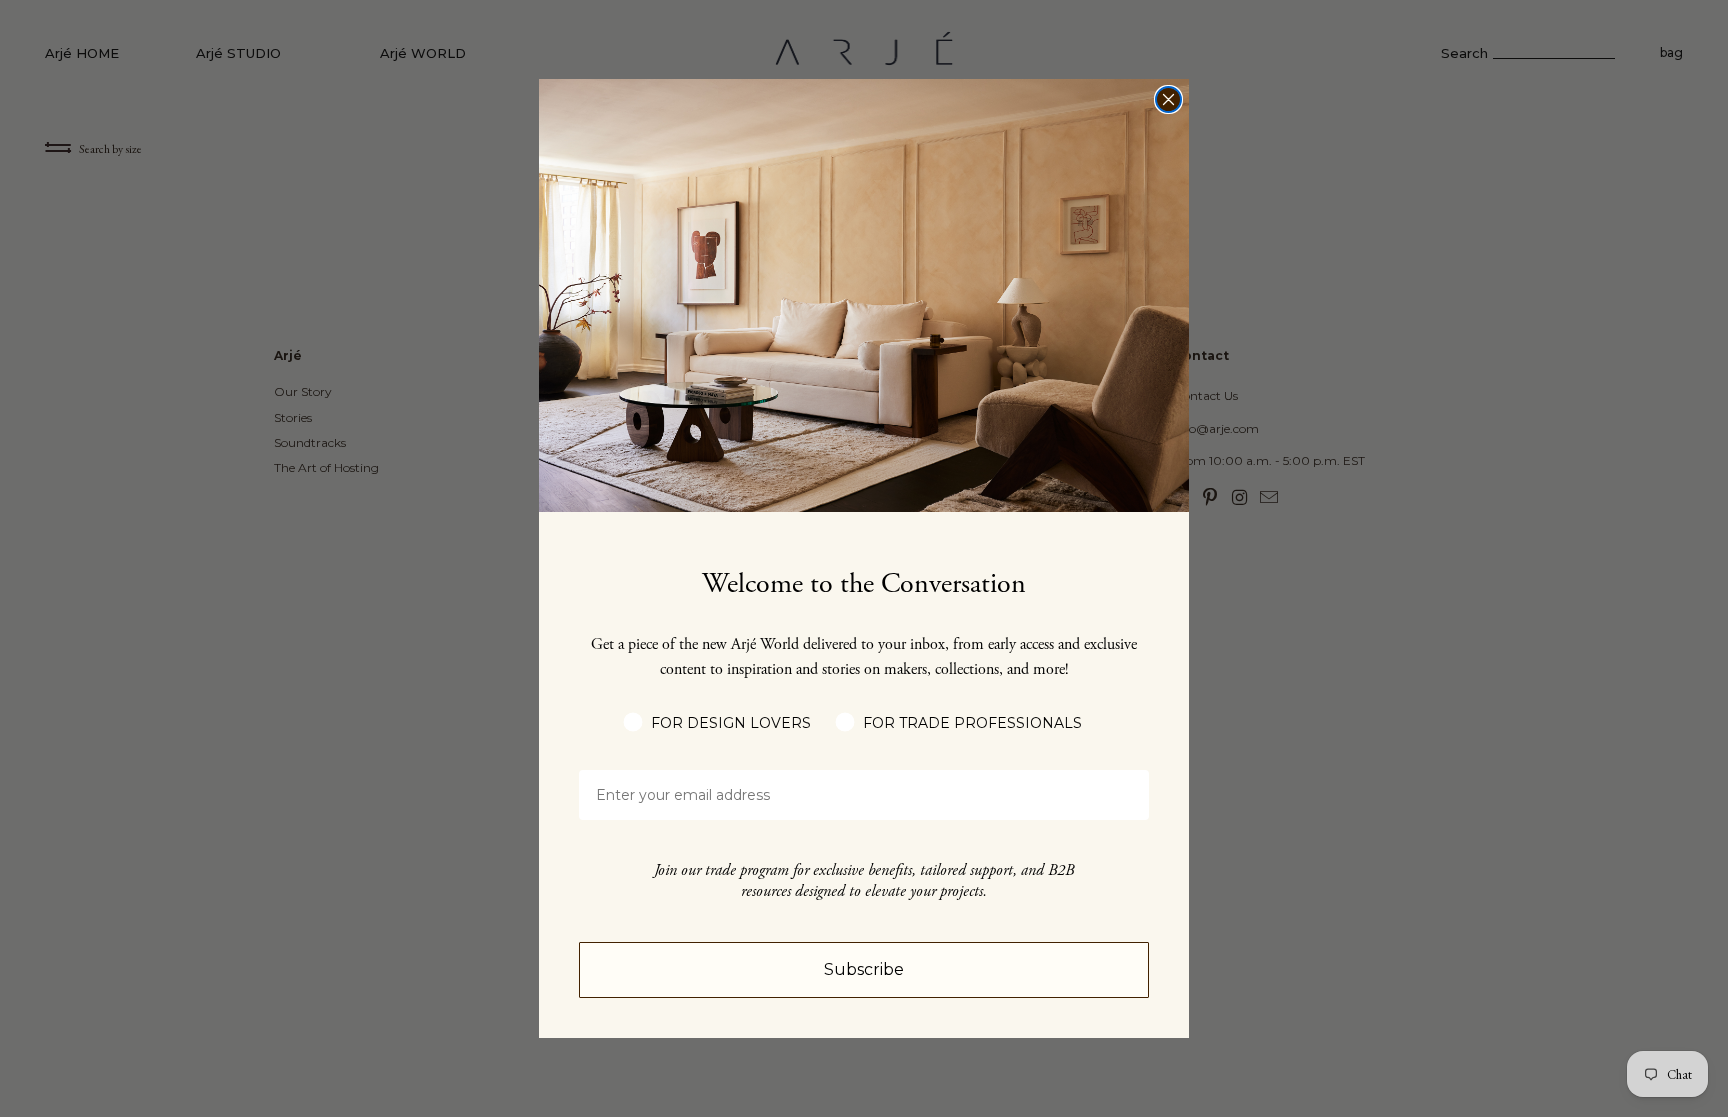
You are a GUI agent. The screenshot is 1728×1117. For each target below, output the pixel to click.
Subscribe (864, 969)
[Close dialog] (1168, 99)
